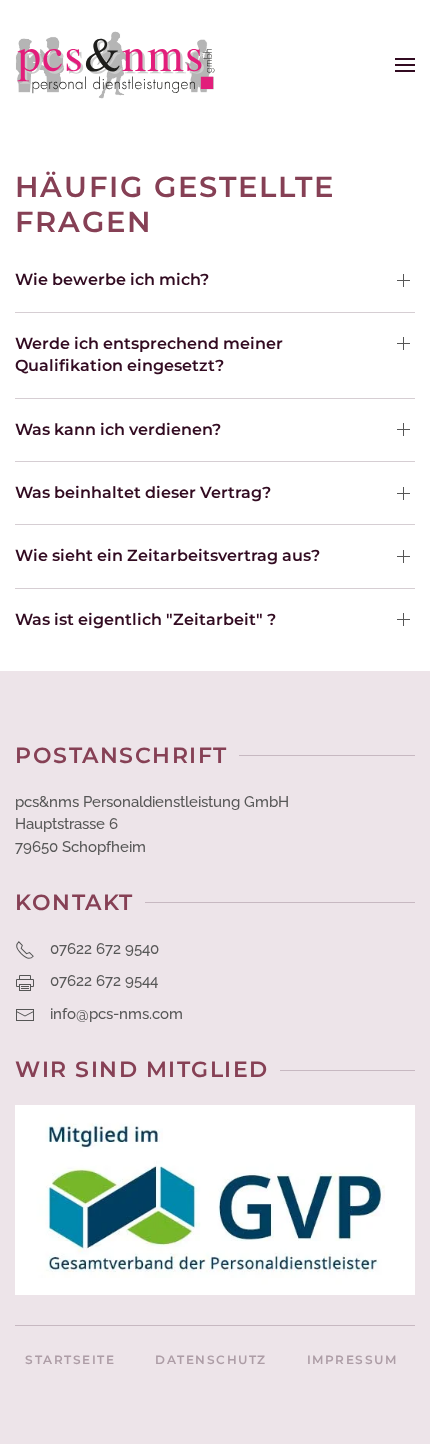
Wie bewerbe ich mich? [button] (112, 279)
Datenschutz (211, 1359)
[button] (405, 65)
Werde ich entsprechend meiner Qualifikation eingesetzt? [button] (149, 354)
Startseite (70, 1359)
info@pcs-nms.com (116, 1014)
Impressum (352, 1359)
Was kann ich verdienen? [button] (118, 429)
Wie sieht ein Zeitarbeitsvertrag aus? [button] (167, 555)
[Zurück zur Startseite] (115, 65)
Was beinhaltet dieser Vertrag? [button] (143, 492)
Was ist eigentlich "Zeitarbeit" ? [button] (145, 619)
